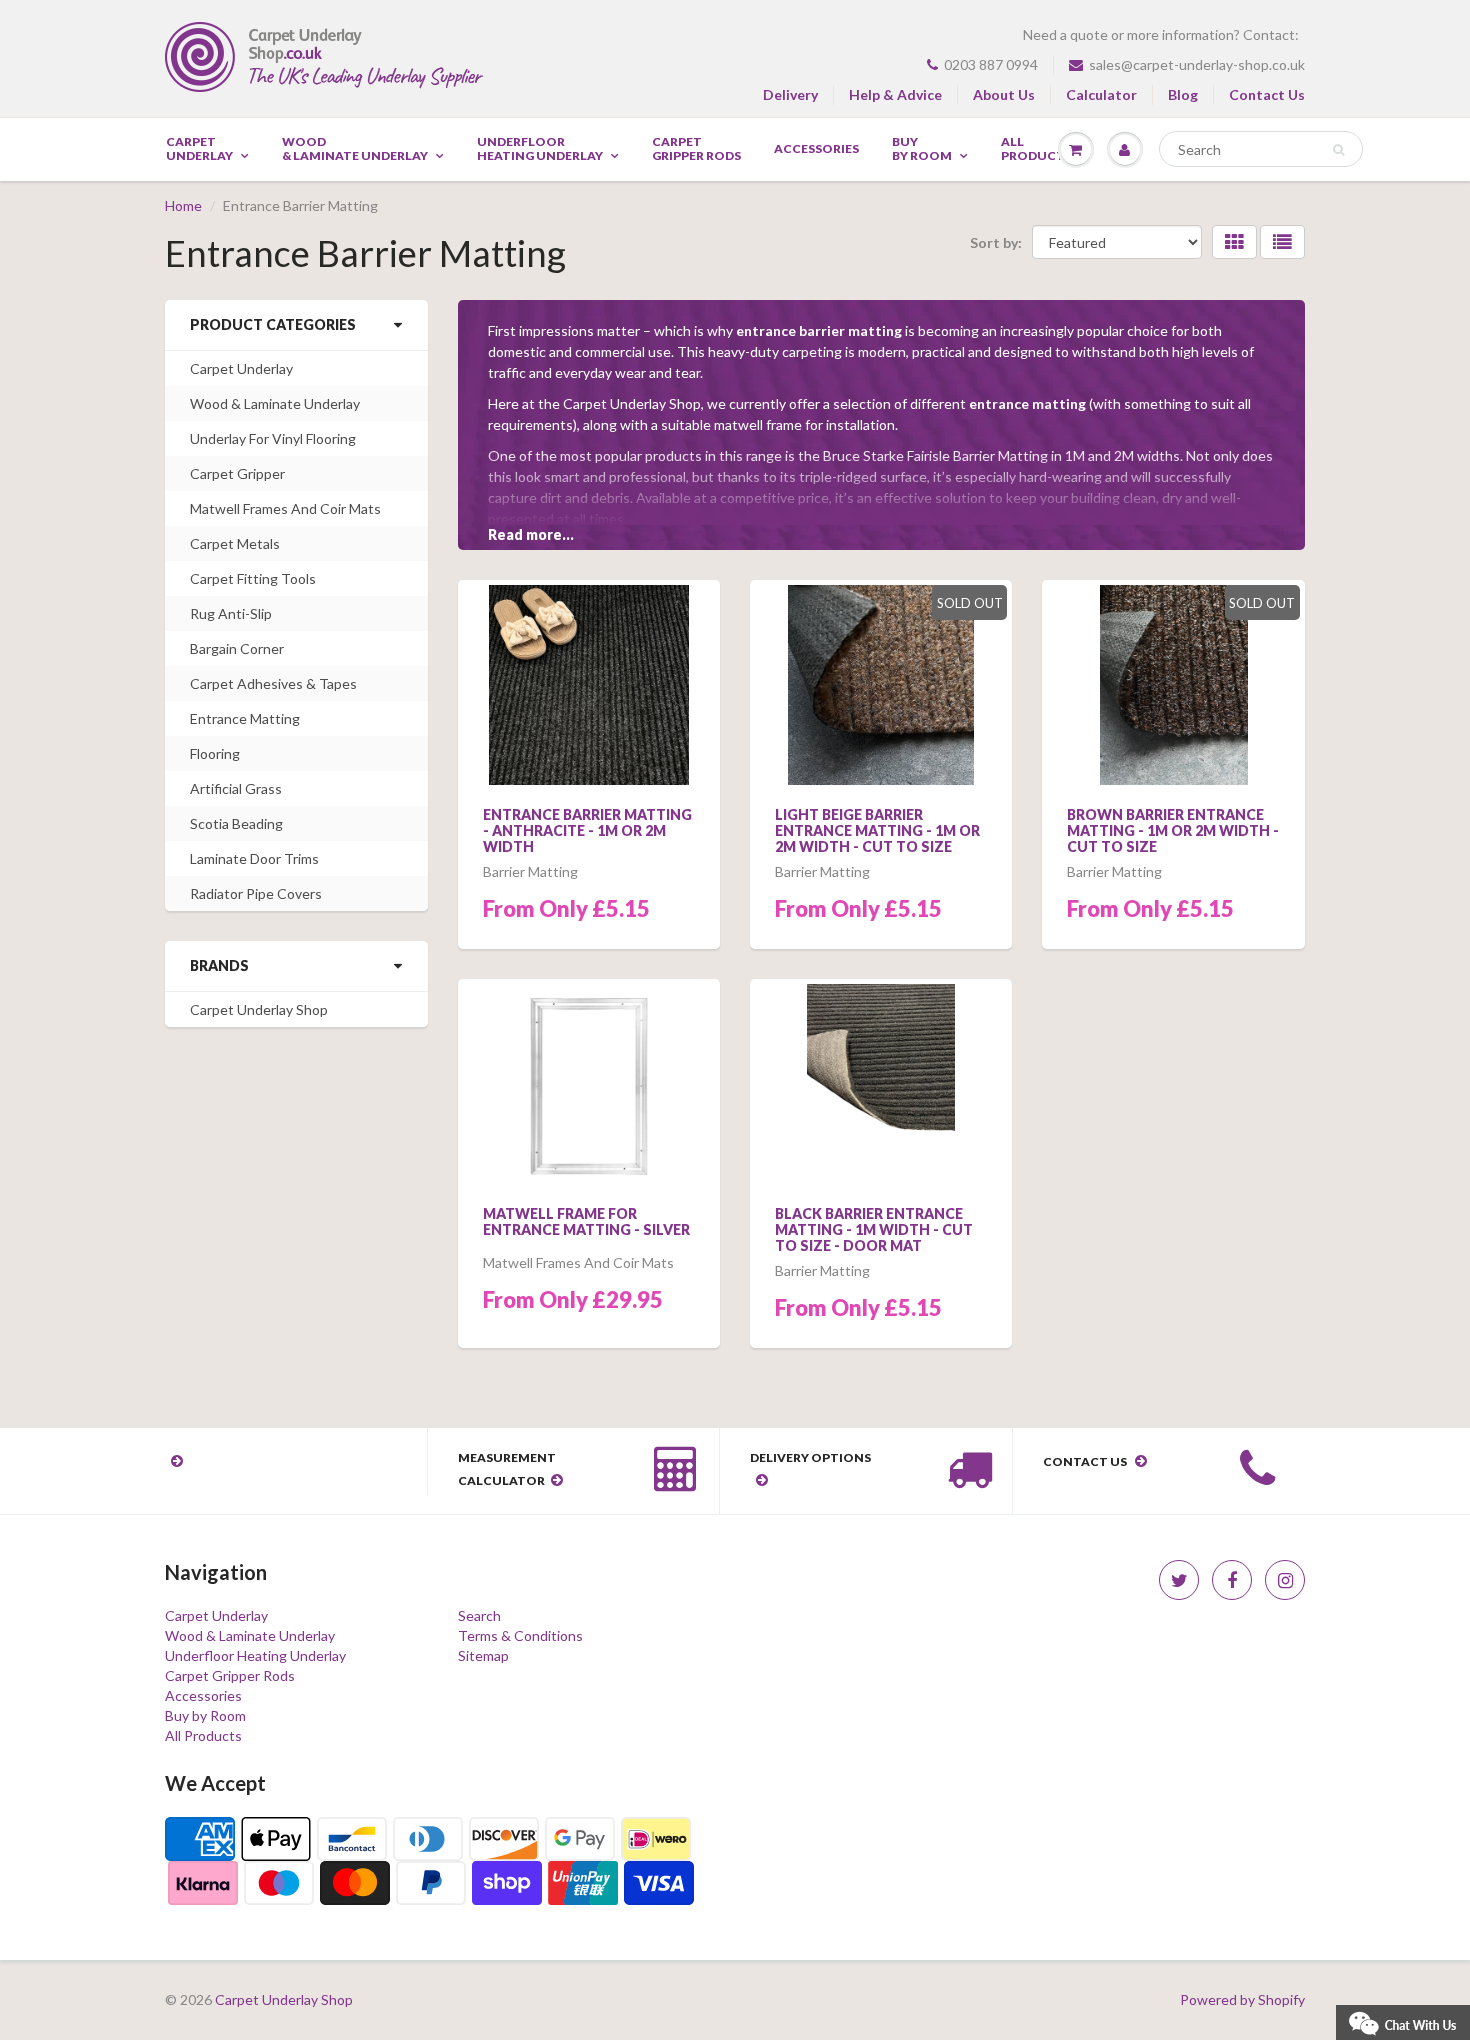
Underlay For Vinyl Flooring (273, 438)
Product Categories (273, 324)
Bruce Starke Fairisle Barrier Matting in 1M (954, 455)
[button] (1403, 2020)
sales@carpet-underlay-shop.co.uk (1197, 64)
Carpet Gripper (237, 473)
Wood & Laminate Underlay (355, 149)
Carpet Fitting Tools (253, 578)
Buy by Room (922, 149)
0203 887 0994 (991, 64)
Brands (219, 965)
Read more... (531, 534)
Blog (1183, 94)
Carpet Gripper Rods (696, 149)
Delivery (790, 94)
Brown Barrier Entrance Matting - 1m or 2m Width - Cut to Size (1173, 830)
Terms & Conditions (520, 1635)
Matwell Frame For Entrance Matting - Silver (586, 1221)
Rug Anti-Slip (231, 613)
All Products (203, 1735)
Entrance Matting (245, 718)
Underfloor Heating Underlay (540, 149)
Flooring (215, 753)
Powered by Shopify (1242, 1999)
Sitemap (483, 1655)
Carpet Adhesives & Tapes (273, 683)
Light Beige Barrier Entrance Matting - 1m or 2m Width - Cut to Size (877, 830)
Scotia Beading (236, 823)
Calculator (1101, 94)
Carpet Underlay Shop (259, 1009)
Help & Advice (895, 94)
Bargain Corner (237, 648)
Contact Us (1267, 94)
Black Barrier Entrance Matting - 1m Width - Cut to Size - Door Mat (874, 1229)
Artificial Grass (236, 788)
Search (479, 1615)
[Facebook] (1232, 1580)
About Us (1004, 94)
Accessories (816, 149)
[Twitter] (1179, 1580)
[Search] (1338, 150)
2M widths (1147, 455)
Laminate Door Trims (254, 858)
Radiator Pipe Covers (256, 893)
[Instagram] (1285, 1580)
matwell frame (758, 424)
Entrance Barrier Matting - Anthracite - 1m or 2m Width (587, 830)
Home (183, 205)
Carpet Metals (235, 543)
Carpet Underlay (199, 149)
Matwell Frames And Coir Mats (285, 508)
